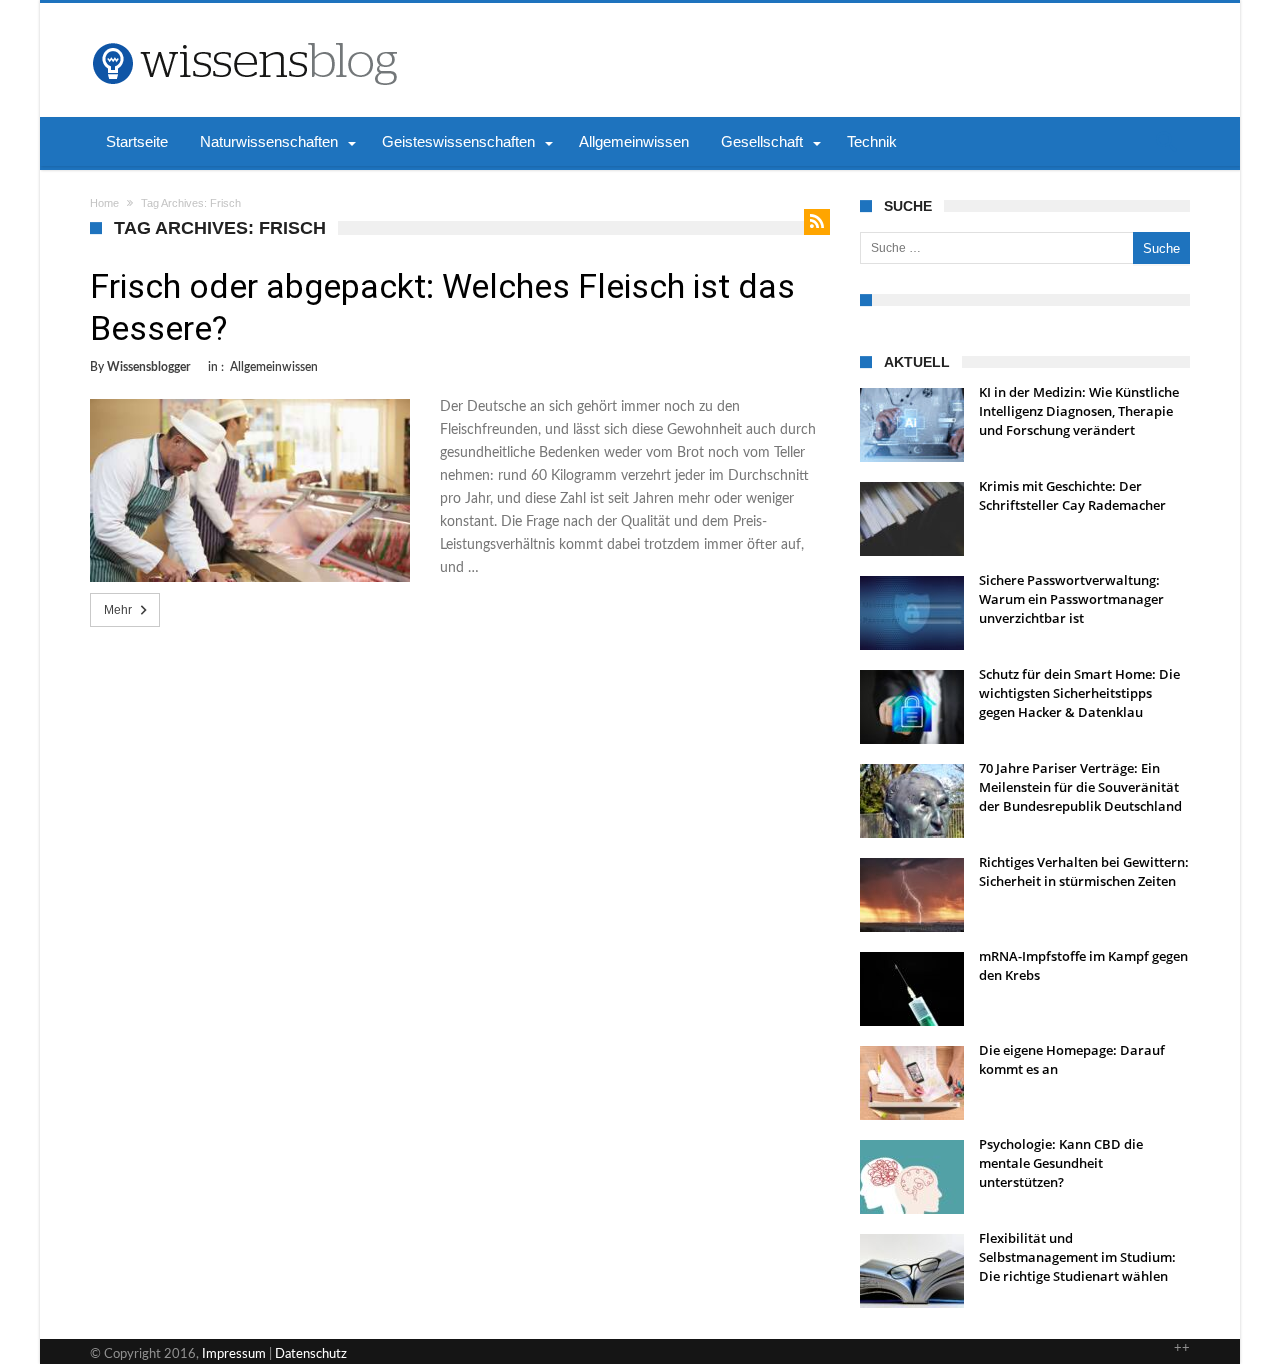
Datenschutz (311, 1354)
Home (104, 203)
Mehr (118, 610)
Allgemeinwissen (274, 367)
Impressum (234, 1354)
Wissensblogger (148, 367)
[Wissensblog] (244, 33)
